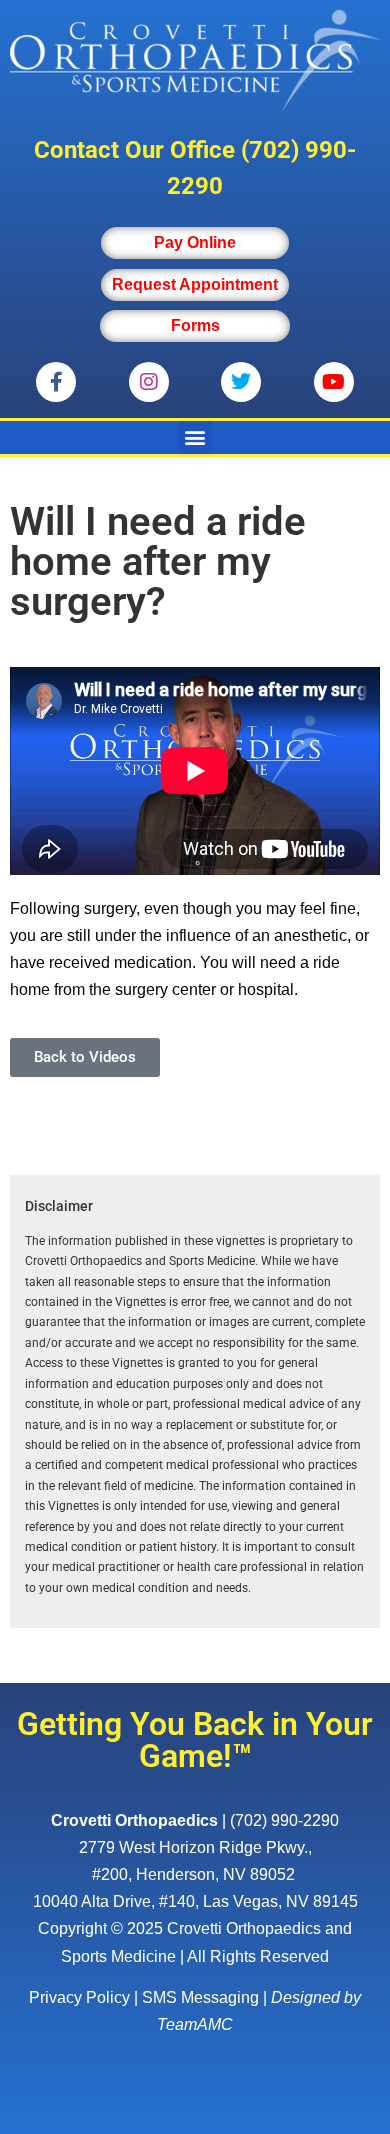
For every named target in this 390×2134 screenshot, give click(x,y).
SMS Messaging (200, 1997)
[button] (195, 437)
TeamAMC (195, 2024)
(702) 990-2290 (284, 1820)
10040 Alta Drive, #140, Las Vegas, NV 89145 (195, 1901)
